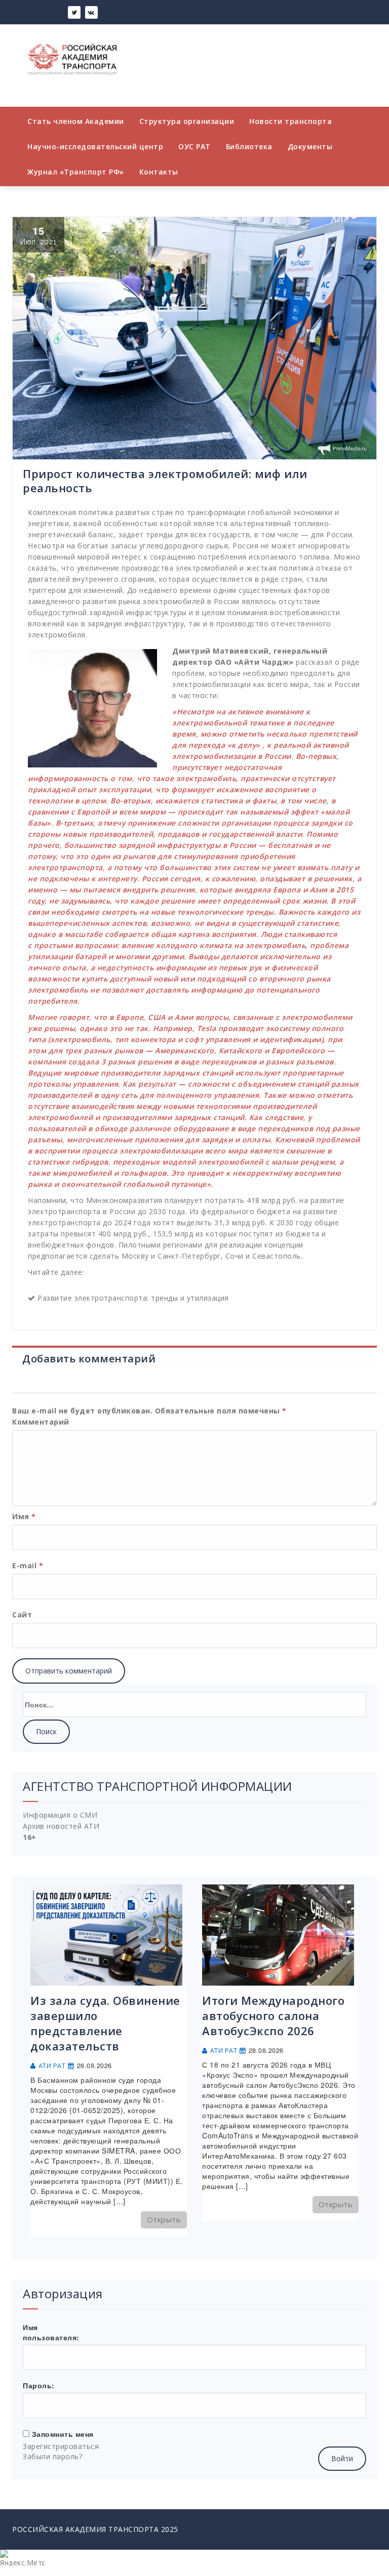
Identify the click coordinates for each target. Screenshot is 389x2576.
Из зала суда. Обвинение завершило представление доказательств (105, 2023)
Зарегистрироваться (61, 2446)
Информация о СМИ (60, 1815)
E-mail (28, 1565)
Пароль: (39, 2385)
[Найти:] (194, 1704)
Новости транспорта (290, 121)
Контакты (159, 172)
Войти (342, 2458)
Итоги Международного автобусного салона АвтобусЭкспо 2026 (273, 2015)
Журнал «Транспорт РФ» (76, 172)
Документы (310, 146)
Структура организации (187, 121)
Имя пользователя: (51, 2332)
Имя (24, 1516)
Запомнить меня (63, 2434)
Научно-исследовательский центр (95, 146)
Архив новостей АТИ (61, 1826)
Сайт (22, 1615)
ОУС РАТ (194, 146)
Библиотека (249, 146)
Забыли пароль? (52, 2456)
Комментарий (41, 1422)
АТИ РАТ (52, 2066)
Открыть (164, 2219)
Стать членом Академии (76, 121)
